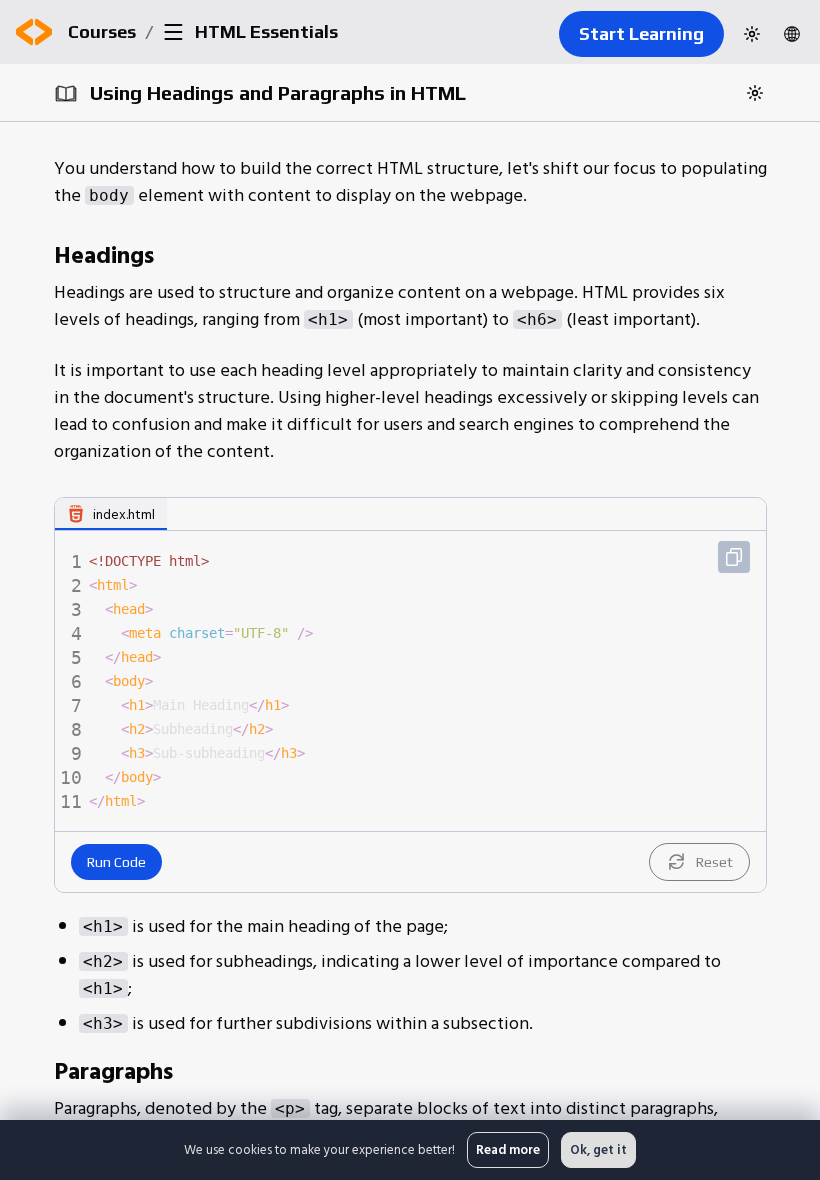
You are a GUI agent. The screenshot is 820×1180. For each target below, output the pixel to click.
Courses (102, 31)
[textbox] (425, 681)
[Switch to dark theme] (752, 34)
